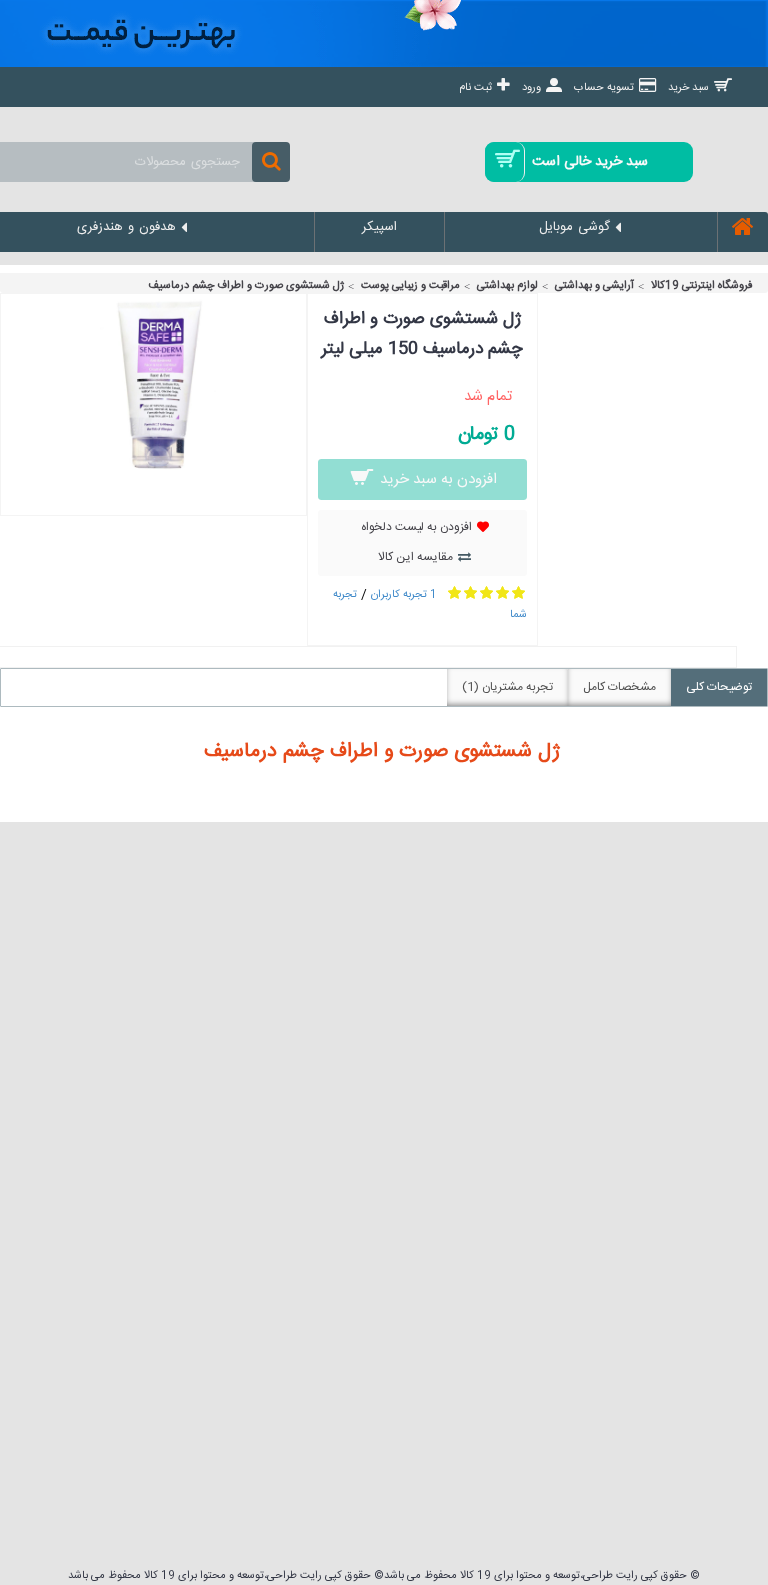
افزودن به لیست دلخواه (416, 527)
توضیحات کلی (719, 687)
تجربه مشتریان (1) (507, 687)
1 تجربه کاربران (404, 595)
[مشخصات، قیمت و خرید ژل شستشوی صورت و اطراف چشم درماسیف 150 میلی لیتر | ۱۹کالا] (153, 474)
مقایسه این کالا (415, 557)
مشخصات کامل (619, 687)
